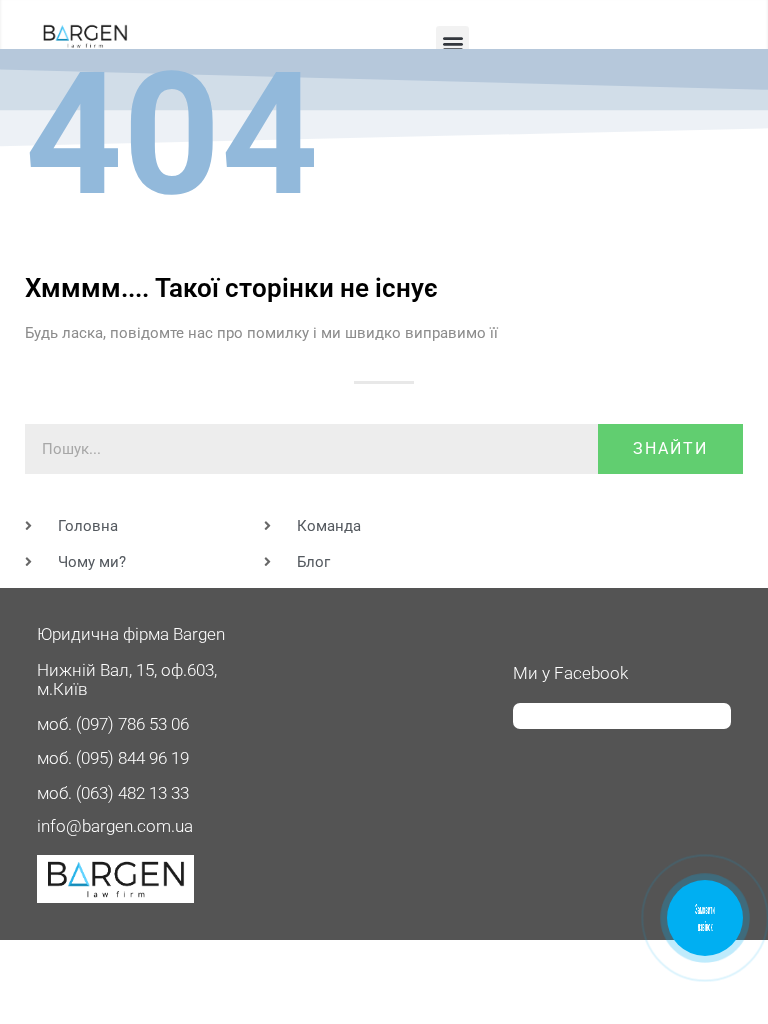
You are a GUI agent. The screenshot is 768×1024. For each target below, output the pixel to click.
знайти (670, 448)
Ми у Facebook (570, 673)
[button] (452, 42)
